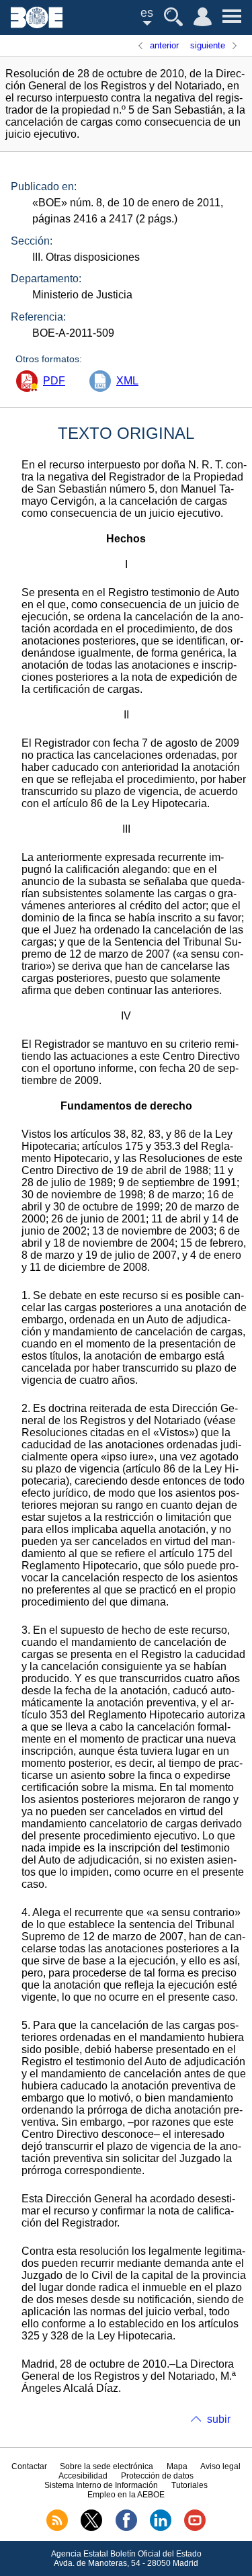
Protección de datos (157, 2476)
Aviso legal (220, 2466)
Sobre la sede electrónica (107, 2466)
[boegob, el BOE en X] (91, 2528)
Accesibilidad (83, 2476)
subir (219, 2419)
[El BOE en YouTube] (195, 2528)
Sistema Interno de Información (101, 2485)
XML (127, 381)
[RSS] (57, 2528)
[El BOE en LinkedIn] (161, 2528)
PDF (54, 381)
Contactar (29, 2466)
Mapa (177, 2466)
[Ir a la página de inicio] (37, 25)
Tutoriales (190, 2485)
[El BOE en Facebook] (126, 2528)
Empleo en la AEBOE (126, 2495)
